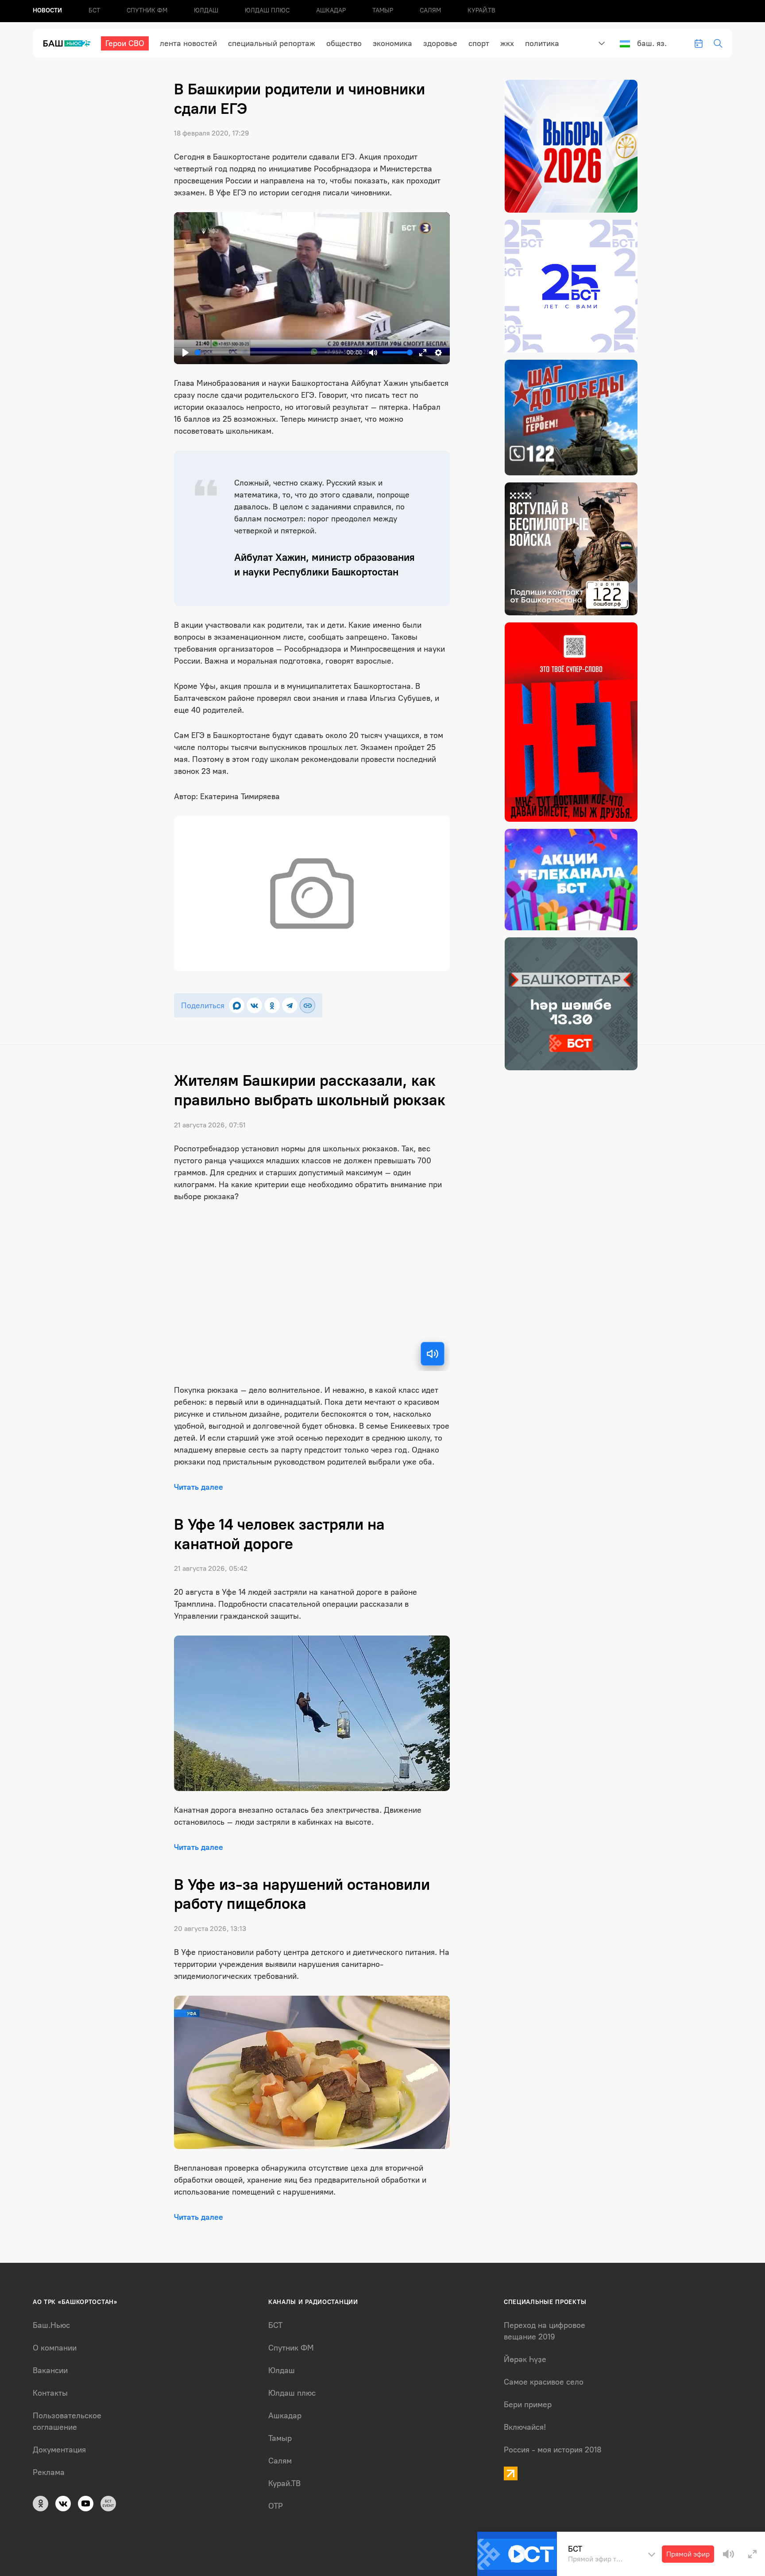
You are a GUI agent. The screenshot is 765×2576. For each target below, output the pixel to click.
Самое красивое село (544, 2382)
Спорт (479, 43)
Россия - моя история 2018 (553, 2450)
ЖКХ (507, 43)
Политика (542, 43)
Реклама (49, 2472)
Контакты (50, 2393)
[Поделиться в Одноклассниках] (272, 1005)
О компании (55, 2348)
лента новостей (188, 43)
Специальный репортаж (272, 43)
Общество (344, 43)
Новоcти (47, 10)
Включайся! (525, 2427)
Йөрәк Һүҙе (525, 2359)
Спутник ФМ (147, 10)
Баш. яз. (652, 43)
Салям (430, 10)
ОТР (276, 2506)
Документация (59, 2450)
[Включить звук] (433, 1354)
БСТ (94, 10)
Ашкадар (331, 10)
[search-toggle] (718, 43)
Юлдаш (206, 10)
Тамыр (383, 10)
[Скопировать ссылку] (307, 1005)
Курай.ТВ (481, 10)
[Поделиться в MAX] (237, 1005)
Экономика (392, 43)
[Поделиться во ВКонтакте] (254, 1005)
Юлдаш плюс (267, 10)
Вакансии (50, 2370)
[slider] (269, 352)
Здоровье (440, 43)
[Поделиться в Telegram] (290, 1005)
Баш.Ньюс (51, 2325)
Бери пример (528, 2405)
